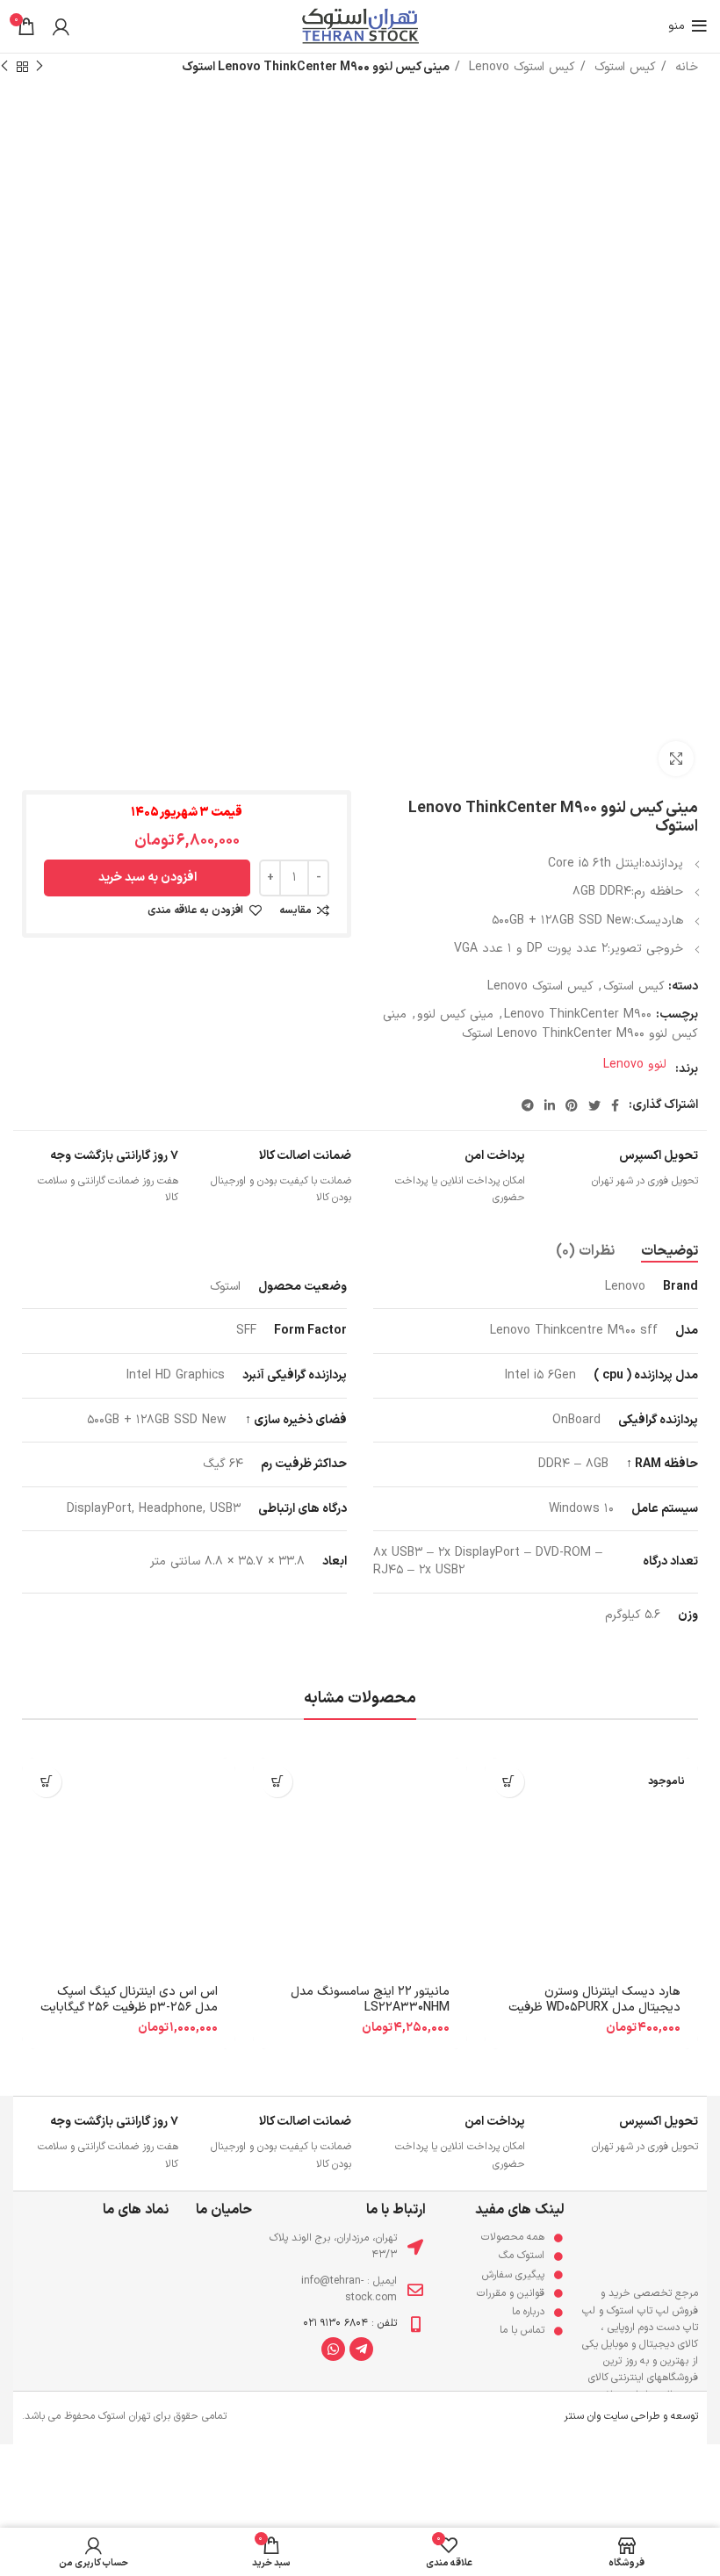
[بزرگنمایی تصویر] (676, 759)
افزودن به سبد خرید (148, 878)
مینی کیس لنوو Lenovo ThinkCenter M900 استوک (540, 1024)
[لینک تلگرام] (528, 1105)
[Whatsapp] (333, 2349)
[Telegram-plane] (361, 2349)
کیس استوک (623, 67)
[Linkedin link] (550, 1105)
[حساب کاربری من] (61, 26)
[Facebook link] (615, 1105)
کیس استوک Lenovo (520, 67)
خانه (684, 67)
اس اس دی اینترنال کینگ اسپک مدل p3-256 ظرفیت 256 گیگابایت (129, 2000)
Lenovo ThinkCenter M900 (578, 1015)
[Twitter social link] (594, 1105)
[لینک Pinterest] (572, 1105)
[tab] (670, 1252)
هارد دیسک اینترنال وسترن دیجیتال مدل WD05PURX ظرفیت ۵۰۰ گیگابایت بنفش (594, 2008)
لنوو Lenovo (635, 1065)
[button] (277, 1782)
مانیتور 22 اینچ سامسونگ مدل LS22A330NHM (370, 2000)
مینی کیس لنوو (455, 1015)
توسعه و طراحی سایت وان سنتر (631, 2416)
